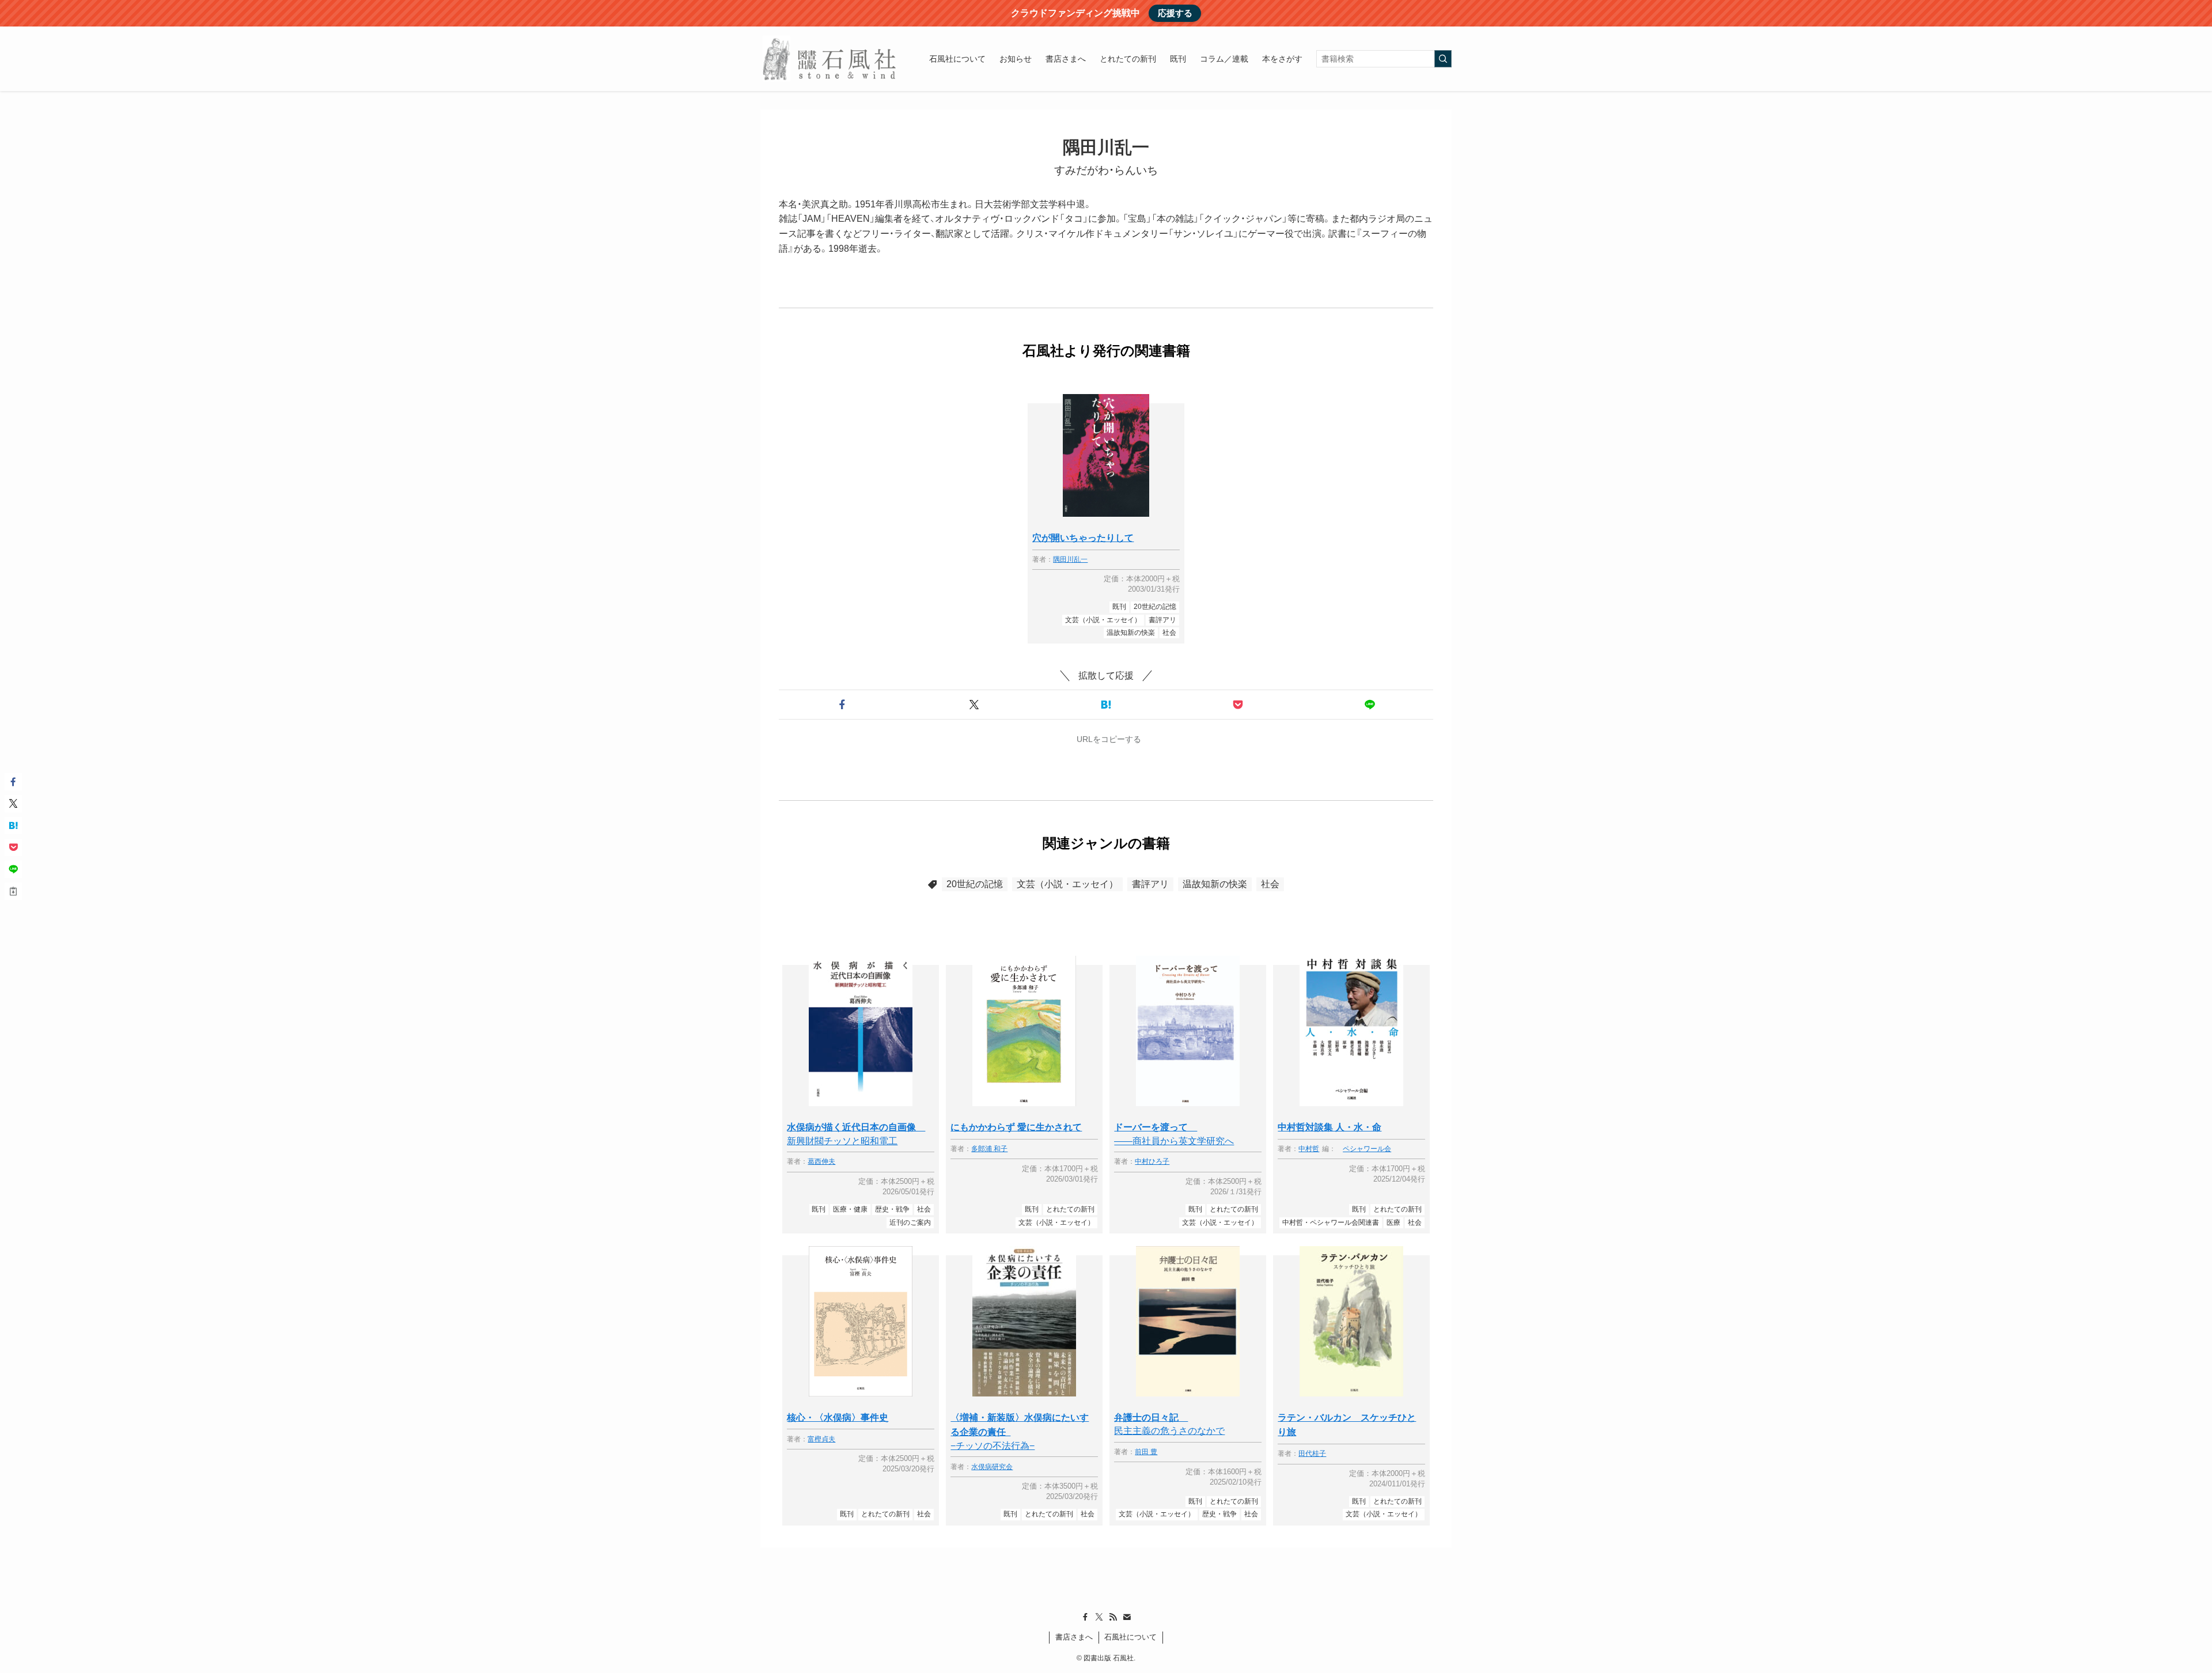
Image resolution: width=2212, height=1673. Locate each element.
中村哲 (1309, 1149)
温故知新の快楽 (1215, 884)
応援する (1175, 13)
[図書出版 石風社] (830, 59)
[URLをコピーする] (13, 891)
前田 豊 (1146, 1452)
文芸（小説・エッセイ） (1067, 884)
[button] (842, 705)
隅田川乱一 (1070, 560)
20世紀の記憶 (975, 884)
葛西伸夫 (821, 1162)
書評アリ (1150, 884)
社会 (1270, 884)
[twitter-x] (1099, 1617)
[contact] (1127, 1617)
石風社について (1130, 1637)
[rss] (1113, 1617)
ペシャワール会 (1367, 1149)
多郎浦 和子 (989, 1149)
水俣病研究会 (992, 1467)
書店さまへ (1074, 1637)
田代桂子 (1312, 1454)
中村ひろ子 (1152, 1162)
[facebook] (1085, 1617)
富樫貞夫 (821, 1439)
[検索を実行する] (1443, 59)
